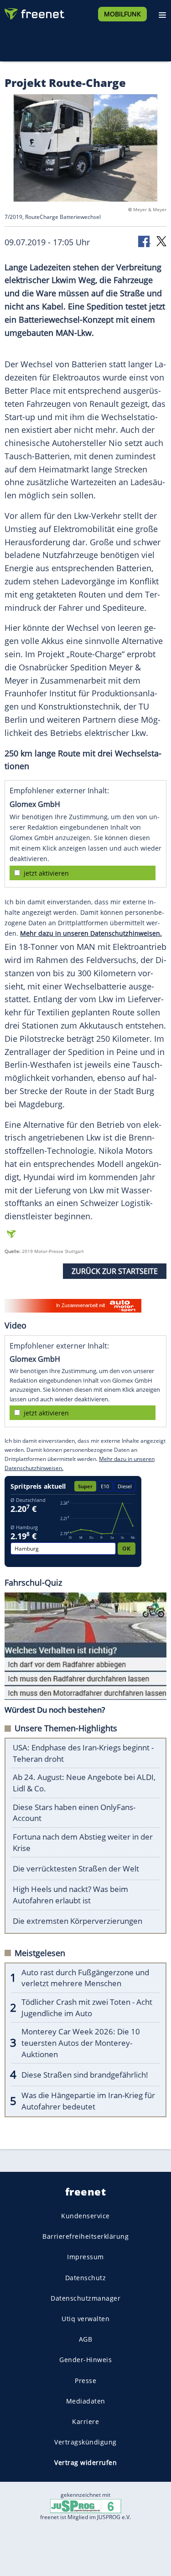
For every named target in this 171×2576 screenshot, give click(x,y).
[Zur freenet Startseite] (34, 12)
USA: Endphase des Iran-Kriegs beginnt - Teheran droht (83, 1753)
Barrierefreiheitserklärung (85, 2236)
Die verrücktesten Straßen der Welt (76, 1869)
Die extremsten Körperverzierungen (78, 1921)
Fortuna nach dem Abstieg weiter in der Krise (83, 1842)
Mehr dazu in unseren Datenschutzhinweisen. (91, 933)
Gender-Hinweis (85, 2360)
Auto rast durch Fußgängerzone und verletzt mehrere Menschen (85, 1978)
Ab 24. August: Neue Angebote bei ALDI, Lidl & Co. (84, 1783)
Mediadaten (86, 2401)
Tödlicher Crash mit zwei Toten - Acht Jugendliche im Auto (87, 2008)
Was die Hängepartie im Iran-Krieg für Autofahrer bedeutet (88, 2101)
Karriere (85, 2421)
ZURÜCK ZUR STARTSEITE (115, 1271)
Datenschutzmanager (85, 2298)
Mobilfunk (122, 14)
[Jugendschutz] (86, 2506)
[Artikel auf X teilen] (161, 241)
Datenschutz (86, 2277)
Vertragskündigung (85, 2442)
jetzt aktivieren (46, 873)
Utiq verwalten (85, 2318)
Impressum (85, 2257)
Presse (85, 2380)
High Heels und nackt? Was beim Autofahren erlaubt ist (70, 1895)
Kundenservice (85, 2216)
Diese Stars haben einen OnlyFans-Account (74, 1813)
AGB (86, 2339)
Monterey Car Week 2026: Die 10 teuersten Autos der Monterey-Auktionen (81, 2043)
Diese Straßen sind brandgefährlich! (85, 2075)
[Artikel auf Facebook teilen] (145, 241)
